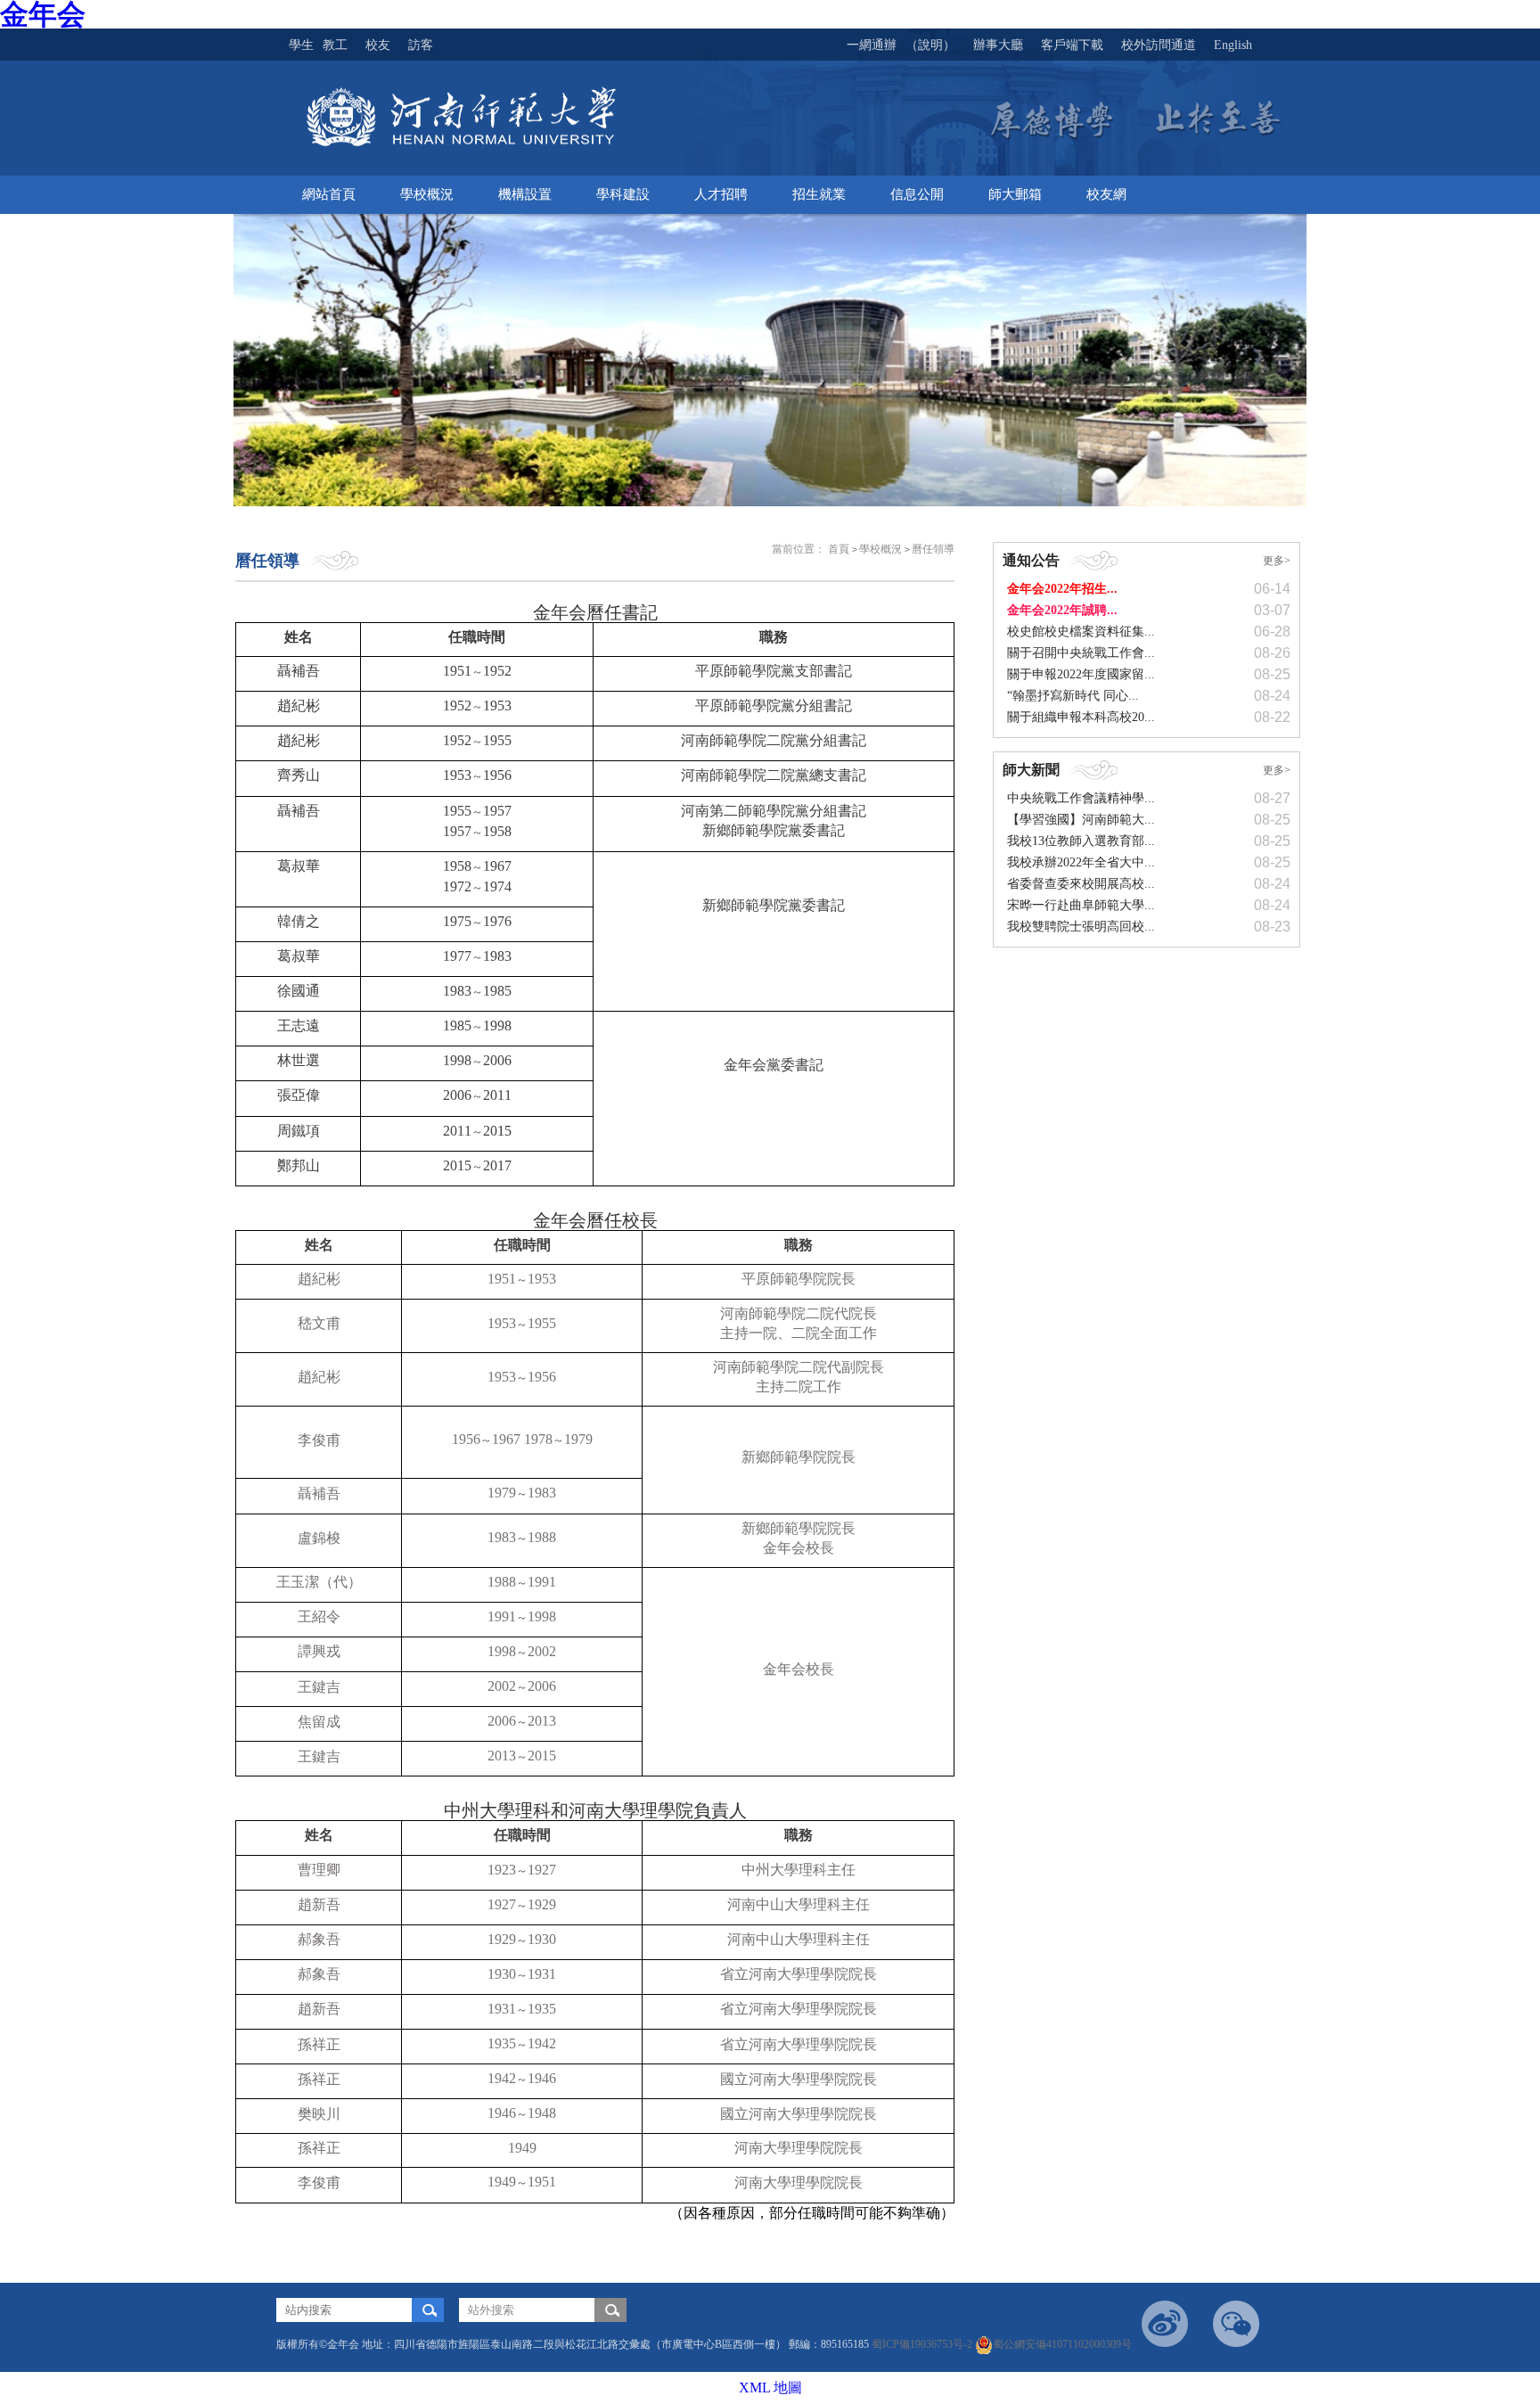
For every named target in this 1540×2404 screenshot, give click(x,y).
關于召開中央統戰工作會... (1081, 653)
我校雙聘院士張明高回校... (1081, 927)
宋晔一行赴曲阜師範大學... (1081, 905)
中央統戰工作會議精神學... (1081, 798)
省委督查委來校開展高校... (1081, 884)
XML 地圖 (770, 2388)
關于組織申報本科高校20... (1081, 717)
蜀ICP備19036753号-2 (923, 2344)
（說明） (930, 45)
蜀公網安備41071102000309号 (1062, 2344)
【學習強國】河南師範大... (1081, 820)
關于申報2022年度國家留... (1081, 674)
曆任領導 (933, 549)
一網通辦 (872, 45)
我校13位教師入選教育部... (1081, 841)
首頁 (839, 549)
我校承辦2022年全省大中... (1081, 862)
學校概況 (881, 549)
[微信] (1236, 2324)
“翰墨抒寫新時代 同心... (1073, 696)
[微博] (1165, 2324)
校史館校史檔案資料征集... (1081, 632)
